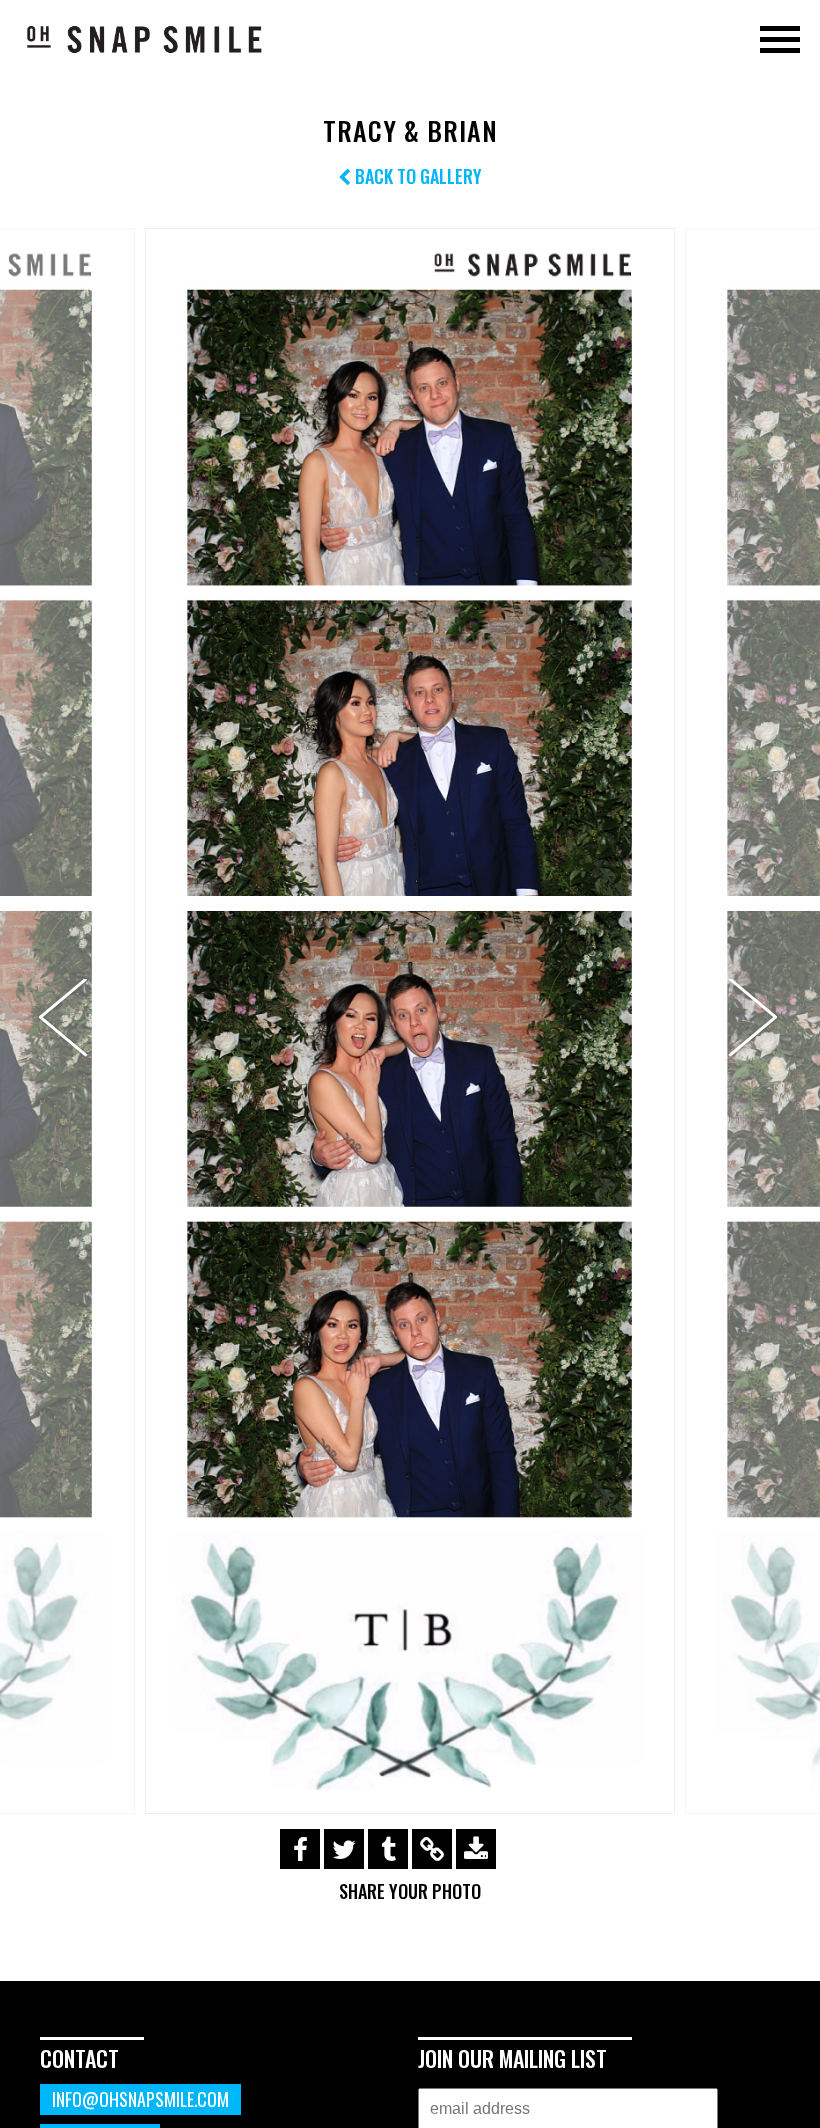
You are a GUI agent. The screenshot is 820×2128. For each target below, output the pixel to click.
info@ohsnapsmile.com (140, 2099)
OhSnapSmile (145, 39)
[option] (410, 1021)
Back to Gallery (416, 176)
